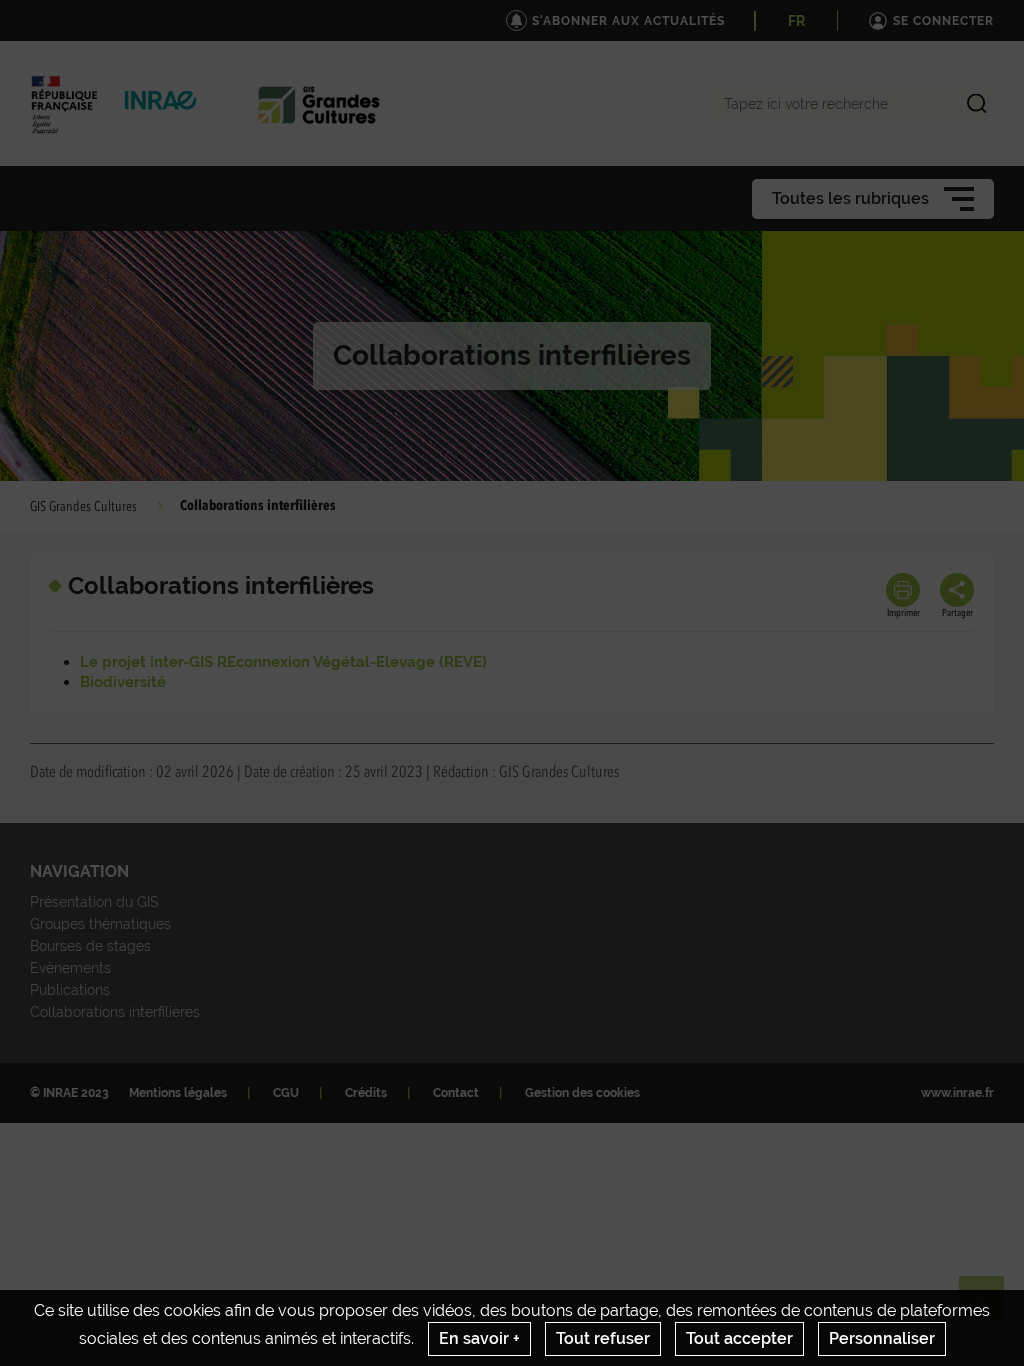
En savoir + (479, 1338)
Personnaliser (882, 1338)
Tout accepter (739, 1338)
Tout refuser (603, 1338)
